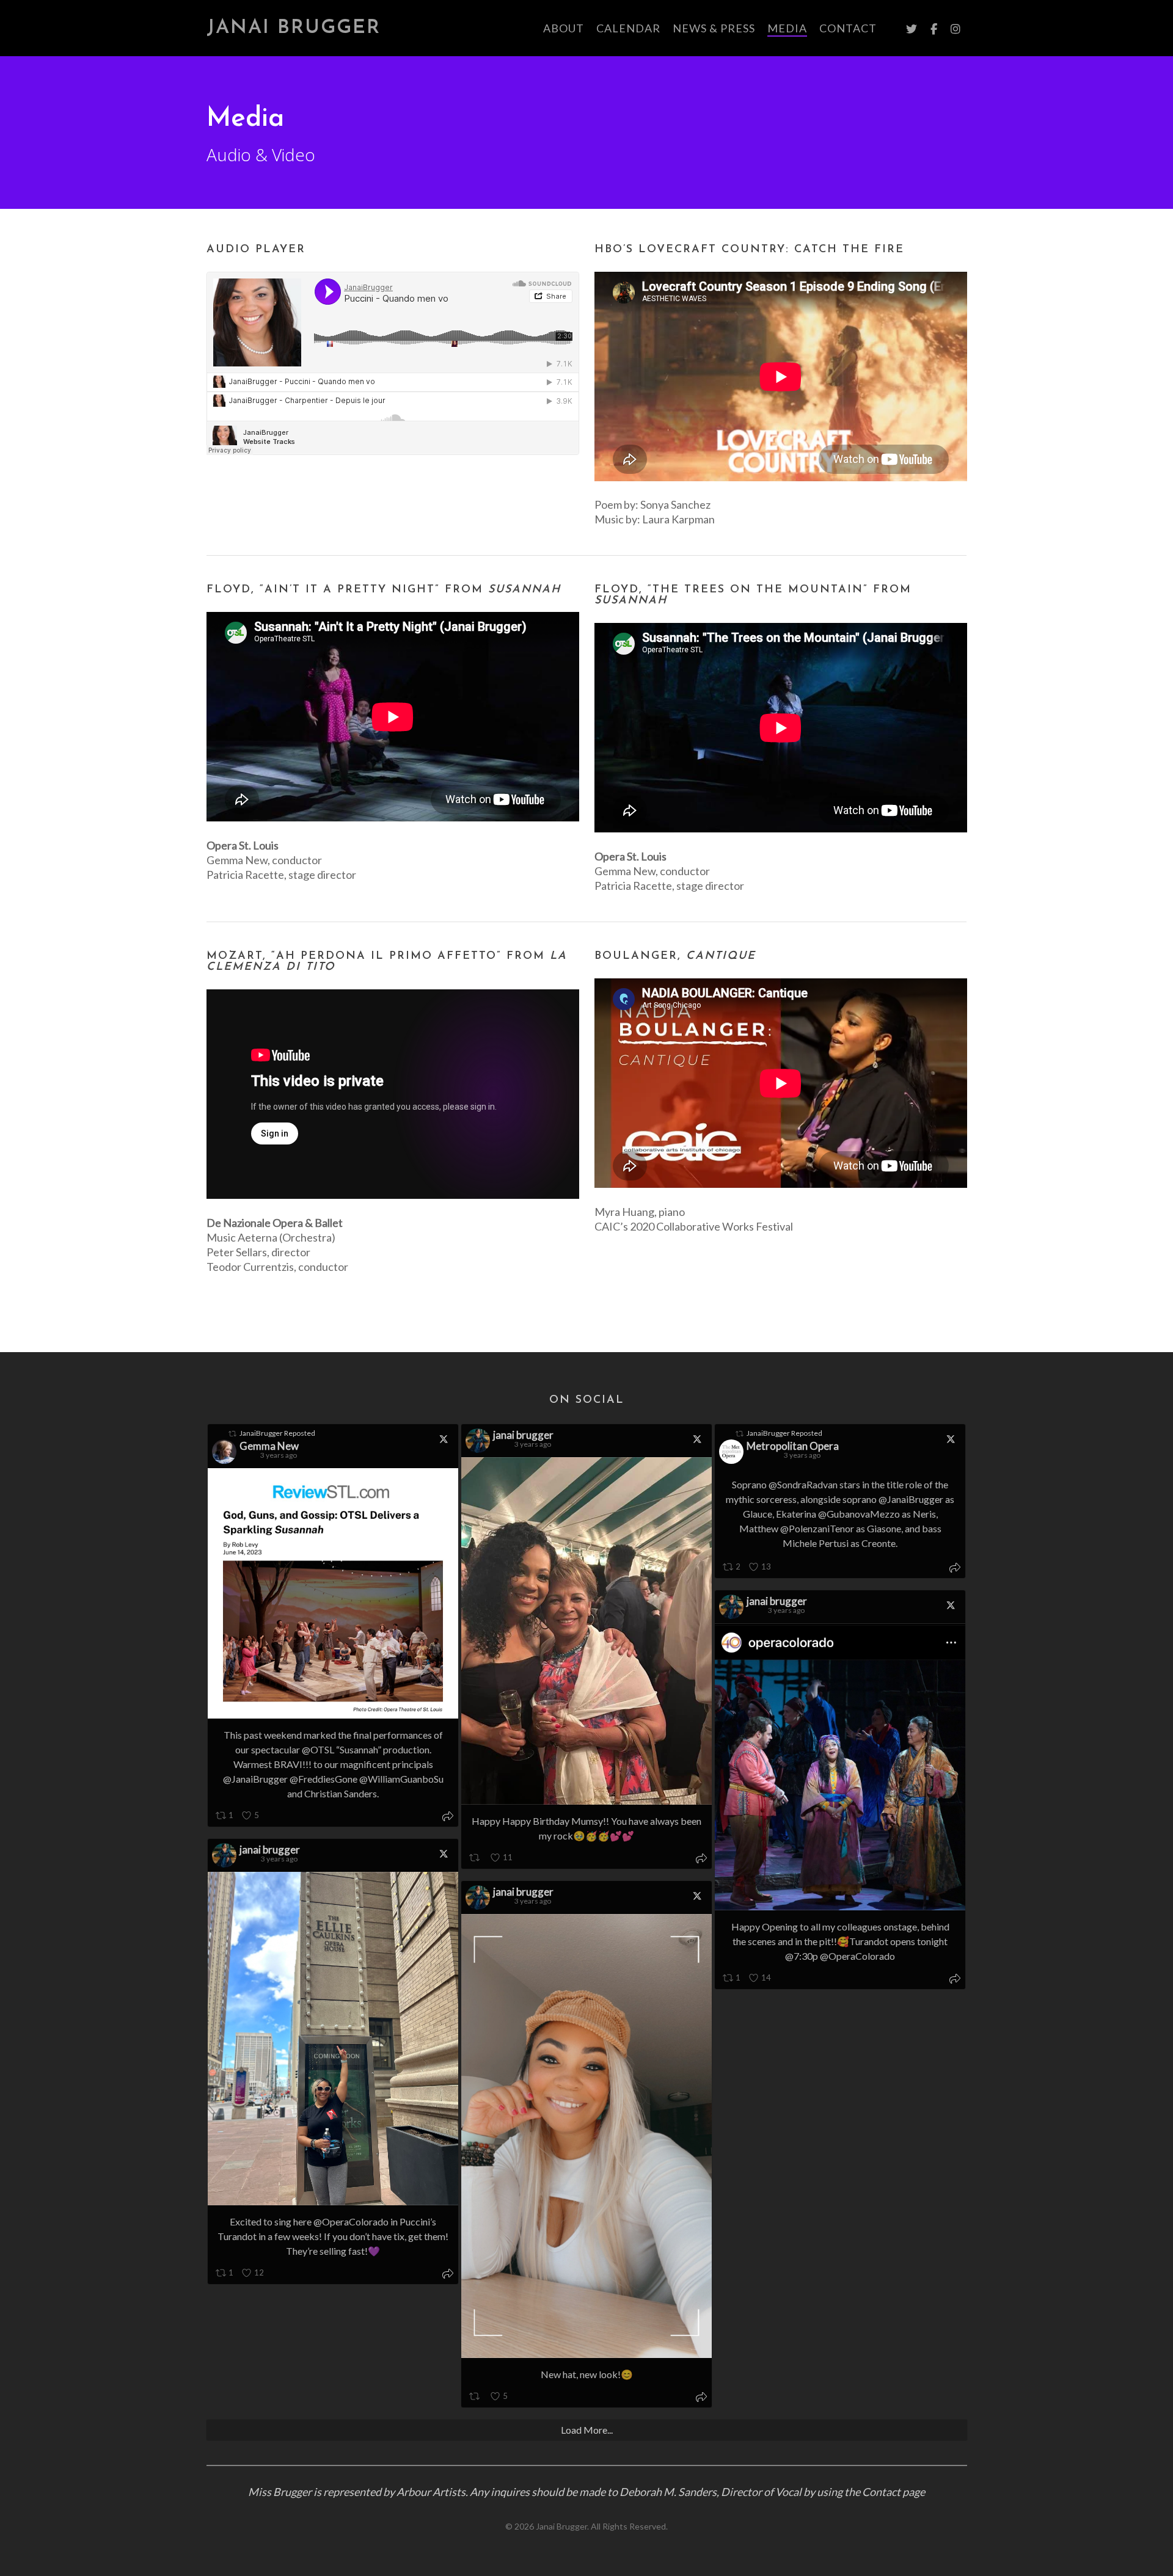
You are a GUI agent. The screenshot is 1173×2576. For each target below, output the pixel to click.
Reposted (277, 1433)
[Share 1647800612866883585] (701, 2398)
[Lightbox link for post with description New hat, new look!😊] (586, 2136)
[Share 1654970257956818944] (955, 1980)
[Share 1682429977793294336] (701, 1859)
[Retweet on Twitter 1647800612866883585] (476, 2397)
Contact (881, 2492)
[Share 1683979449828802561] (448, 1817)
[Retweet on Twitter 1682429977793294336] (476, 1858)
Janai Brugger (294, 28)
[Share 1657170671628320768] (955, 1569)
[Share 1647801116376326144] (448, 2275)
